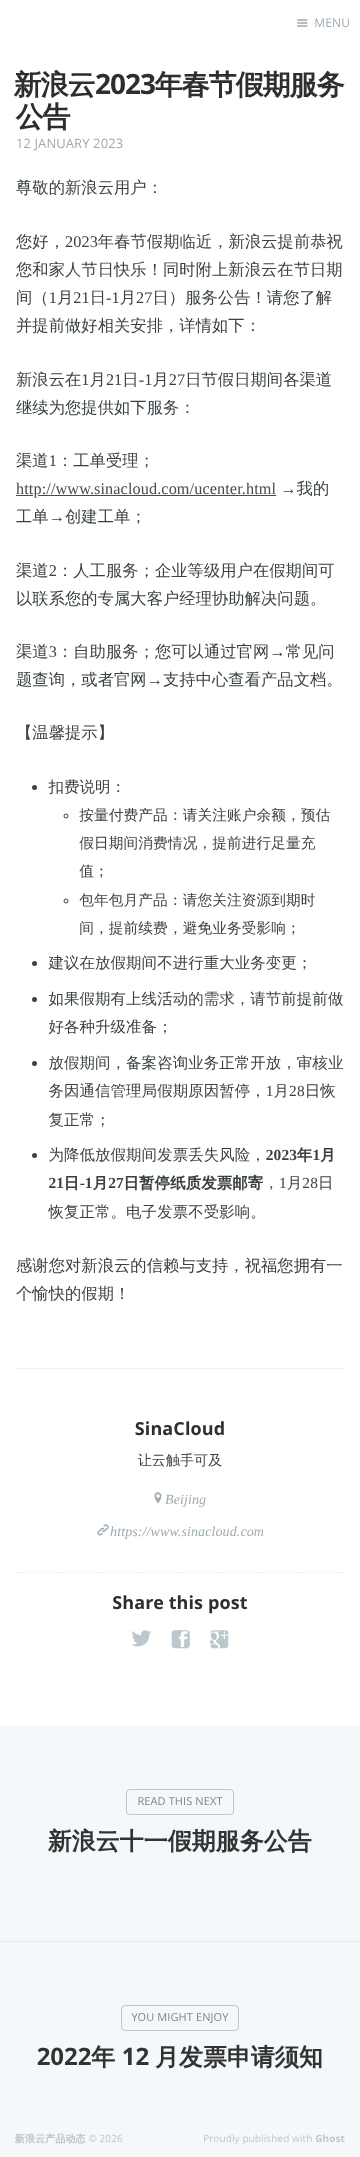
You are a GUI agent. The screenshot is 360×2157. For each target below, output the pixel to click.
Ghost (330, 2138)
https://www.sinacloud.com (187, 1532)
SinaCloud (180, 1429)
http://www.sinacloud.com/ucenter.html (146, 489)
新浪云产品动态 (50, 2138)
